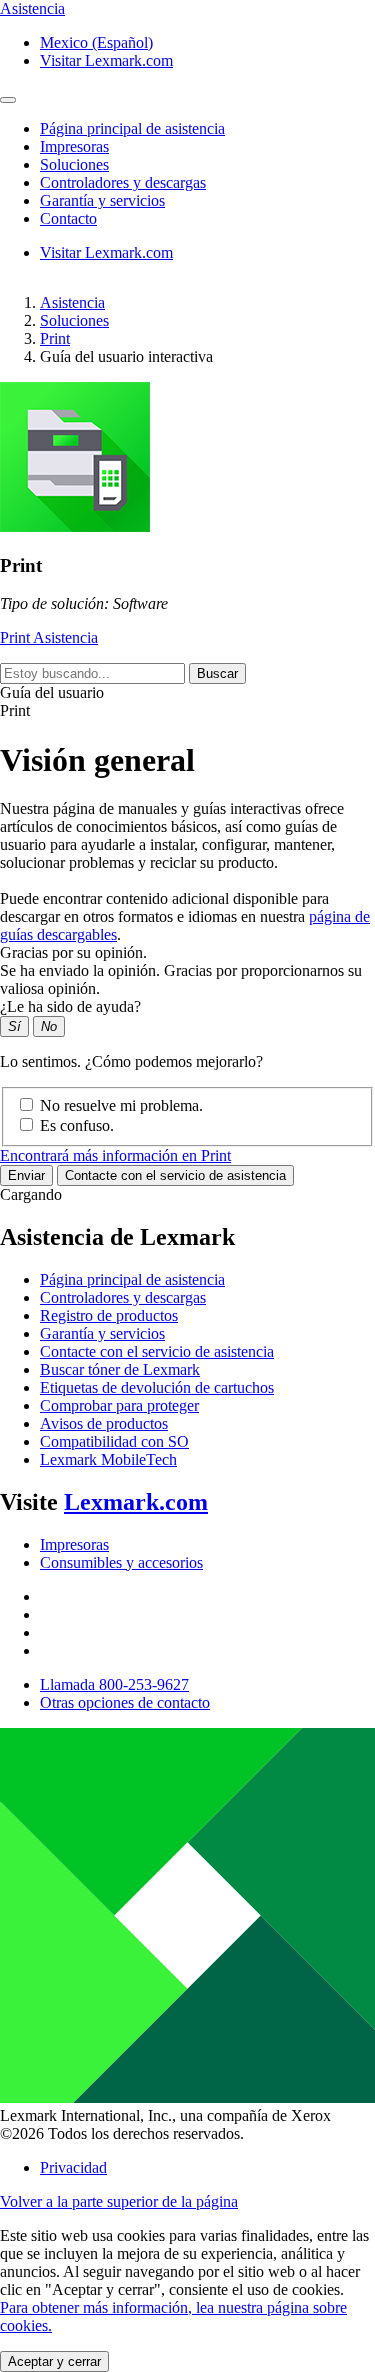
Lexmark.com (136, 1502)
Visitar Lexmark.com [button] (106, 60)
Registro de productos (109, 1315)
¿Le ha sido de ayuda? (70, 1006)
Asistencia (72, 302)
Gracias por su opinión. (73, 952)
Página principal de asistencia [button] (132, 128)
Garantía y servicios (102, 1333)
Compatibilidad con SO (114, 1441)
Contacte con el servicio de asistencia (175, 1175)
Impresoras (74, 1544)
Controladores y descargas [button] (123, 182)
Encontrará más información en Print (115, 1155)
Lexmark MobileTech (108, 1459)
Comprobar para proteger (119, 1405)
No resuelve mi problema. (121, 1105)
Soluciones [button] (74, 164)
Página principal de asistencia (132, 1279)
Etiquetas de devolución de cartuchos (157, 1387)
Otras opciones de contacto (125, 1702)
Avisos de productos (104, 1423)
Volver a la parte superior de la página (119, 2201)
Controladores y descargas (123, 1297)
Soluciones (74, 320)
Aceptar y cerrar (54, 2361)
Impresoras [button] (74, 146)
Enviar (26, 1175)
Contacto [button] (68, 218)
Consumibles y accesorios (121, 1562)
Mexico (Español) (96, 42)
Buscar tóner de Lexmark (120, 1369)
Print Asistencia (49, 637)
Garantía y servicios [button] (102, 200)
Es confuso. (77, 1125)
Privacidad (73, 2167)
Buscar (217, 673)
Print (55, 338)
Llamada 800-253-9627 (114, 1684)
